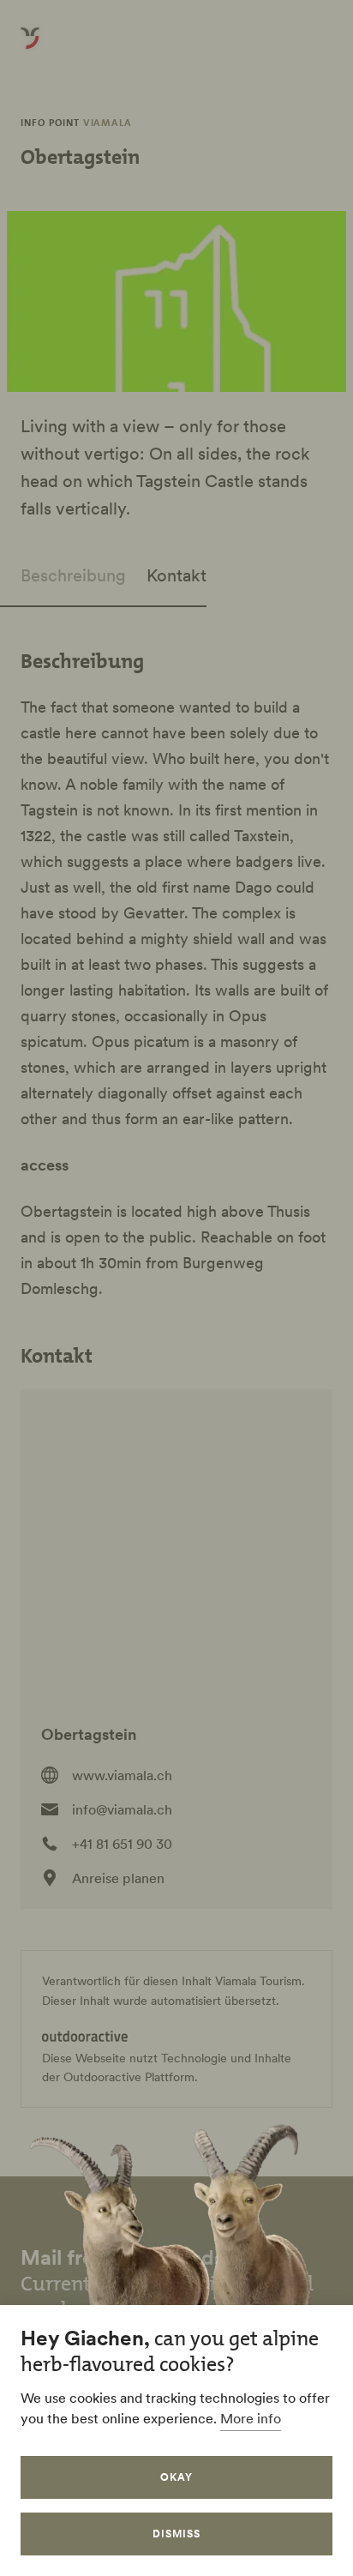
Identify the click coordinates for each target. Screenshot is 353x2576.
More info (251, 2418)
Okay (176, 2477)
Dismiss (176, 2534)
